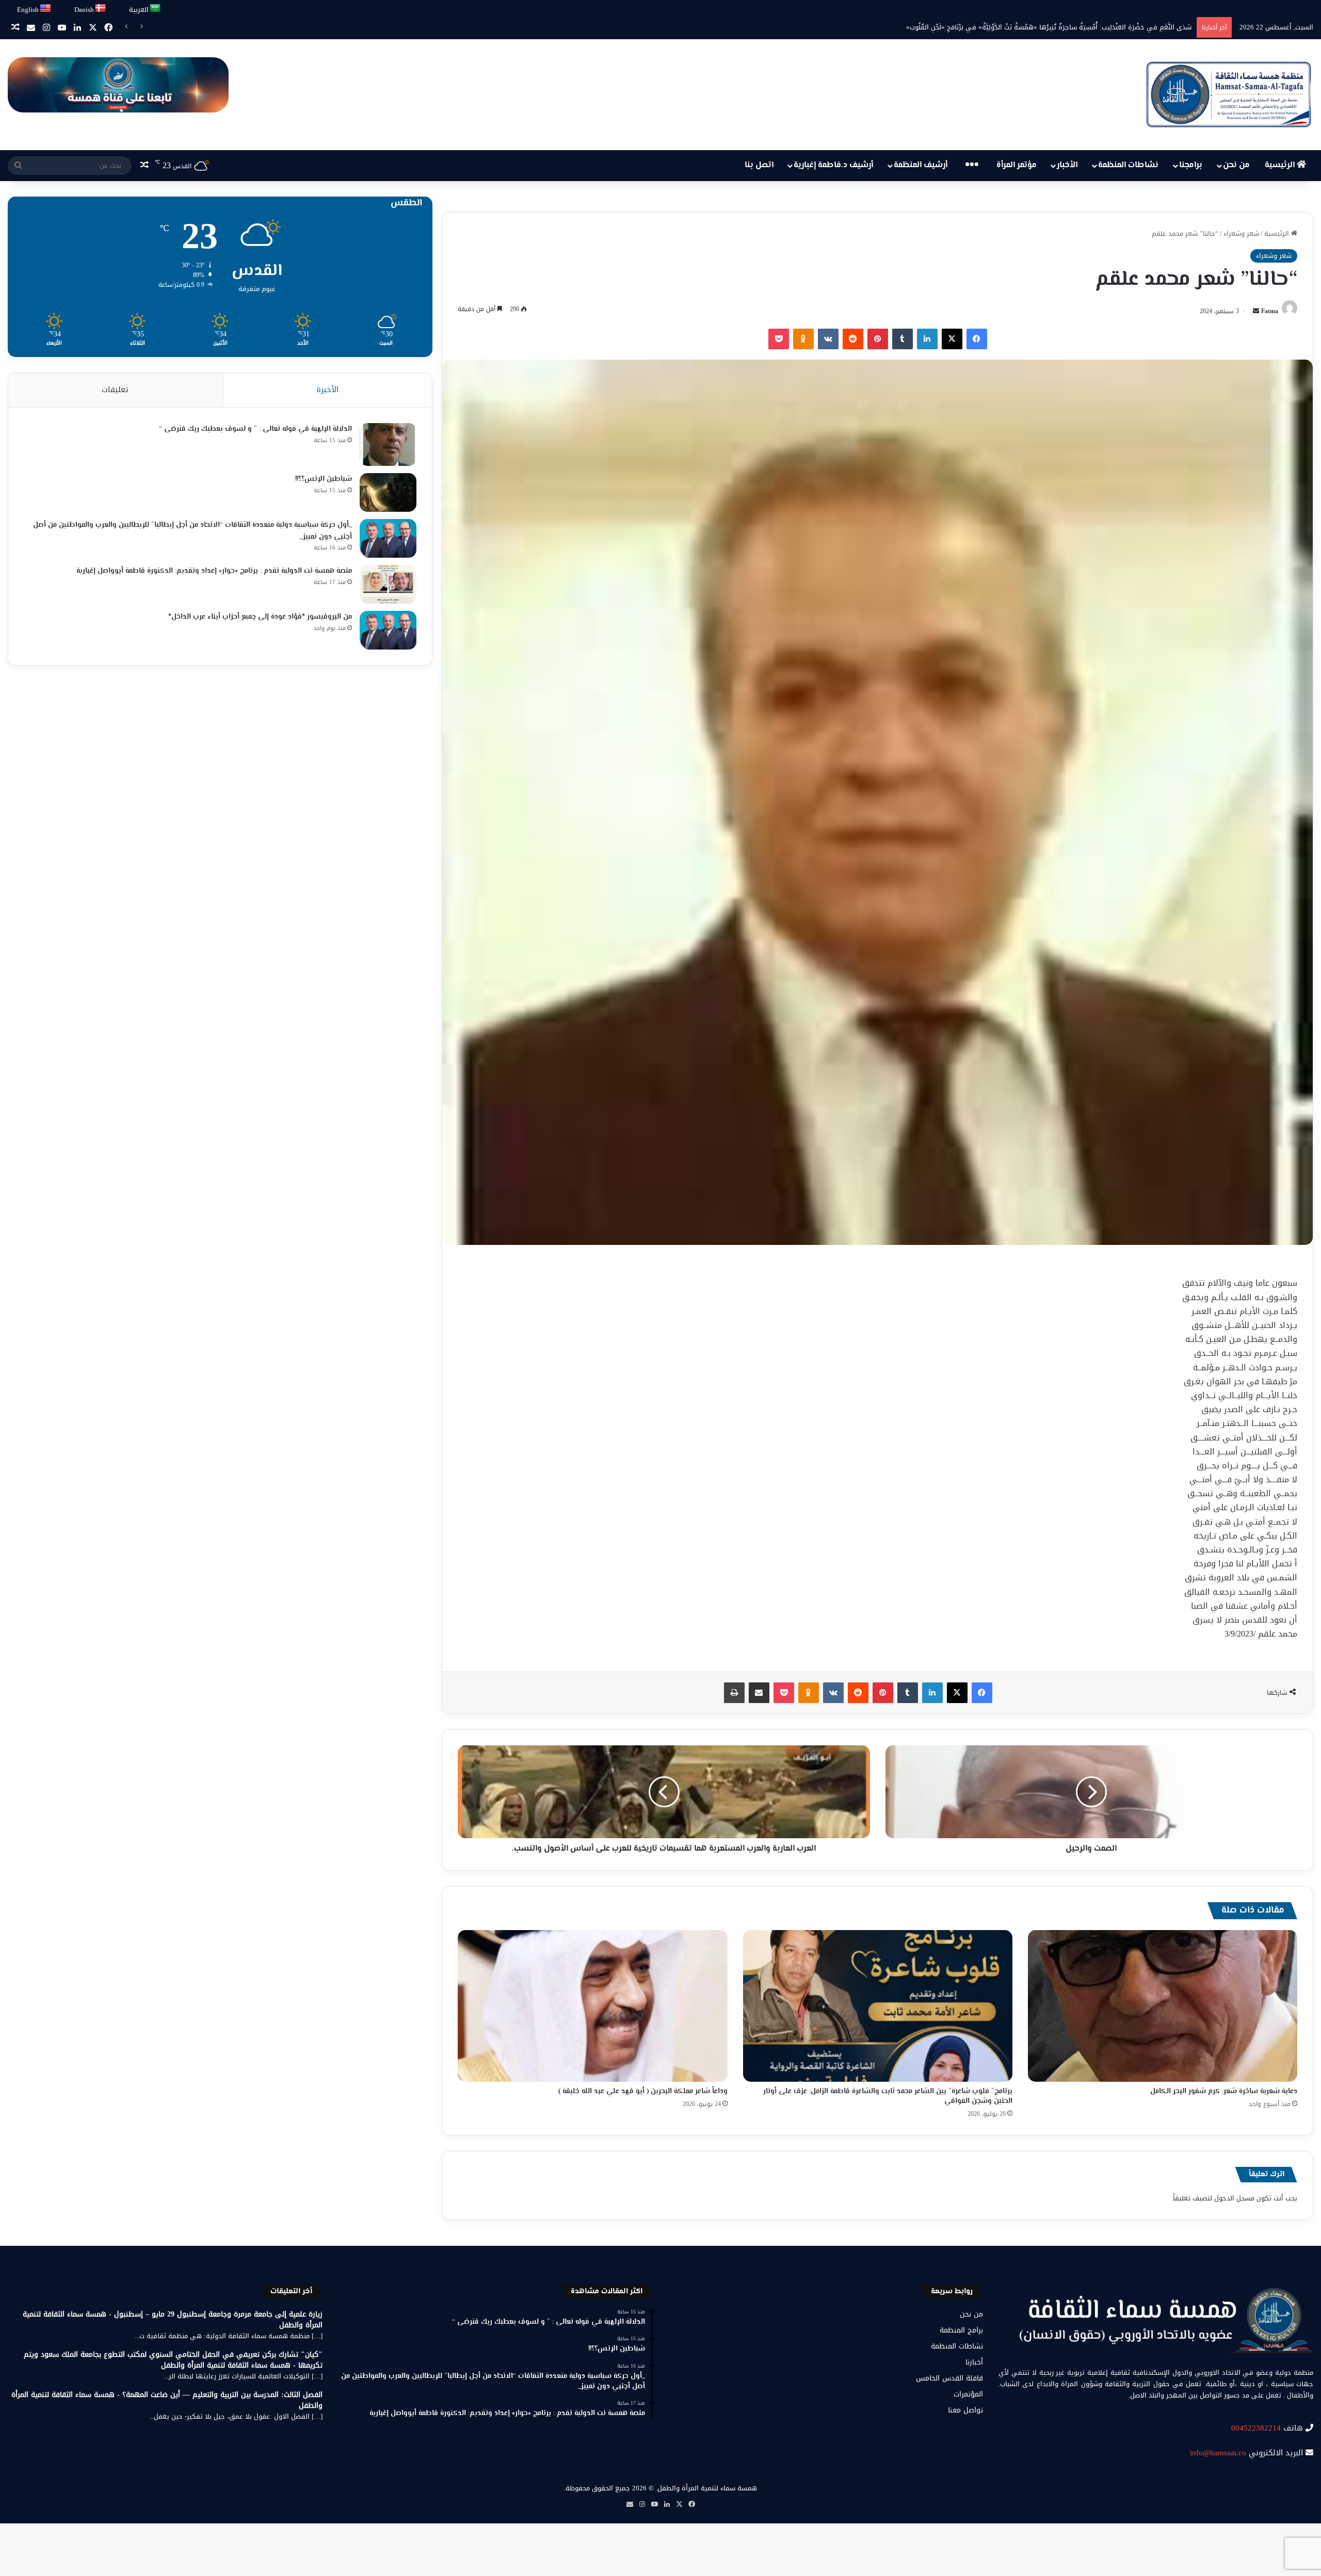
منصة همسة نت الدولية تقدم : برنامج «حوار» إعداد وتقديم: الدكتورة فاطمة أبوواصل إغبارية (214, 571)
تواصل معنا (965, 2410)
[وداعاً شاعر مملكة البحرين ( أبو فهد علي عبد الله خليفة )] (592, 2006)
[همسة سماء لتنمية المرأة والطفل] (1229, 95)
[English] (46, 9)
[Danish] (101, 9)
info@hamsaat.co (1218, 2453)
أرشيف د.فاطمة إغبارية (833, 165)
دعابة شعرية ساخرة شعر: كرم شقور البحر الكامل (1224, 2092)
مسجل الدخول (1234, 2198)
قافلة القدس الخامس (949, 2378)
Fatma (1270, 311)
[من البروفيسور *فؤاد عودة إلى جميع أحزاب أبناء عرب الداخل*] (388, 630)
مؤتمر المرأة (1017, 165)
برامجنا (1191, 165)
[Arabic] (156, 9)
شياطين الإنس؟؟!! (324, 479)
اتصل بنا (759, 165)
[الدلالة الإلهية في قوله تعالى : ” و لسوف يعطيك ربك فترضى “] (388, 444)
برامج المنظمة (961, 2330)
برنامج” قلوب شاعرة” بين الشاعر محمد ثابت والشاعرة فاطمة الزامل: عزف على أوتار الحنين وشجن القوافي (888, 2096)
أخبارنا (974, 2362)
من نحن (1236, 165)
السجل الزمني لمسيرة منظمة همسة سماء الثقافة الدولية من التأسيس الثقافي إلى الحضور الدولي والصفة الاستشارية (1018, 27)
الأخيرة (327, 390)
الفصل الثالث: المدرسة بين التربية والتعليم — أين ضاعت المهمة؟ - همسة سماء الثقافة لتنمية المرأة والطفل (167, 2400)
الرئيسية (1281, 165)
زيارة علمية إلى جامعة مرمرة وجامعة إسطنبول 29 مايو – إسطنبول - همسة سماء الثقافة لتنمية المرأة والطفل (173, 2320)
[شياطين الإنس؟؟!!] (388, 492)
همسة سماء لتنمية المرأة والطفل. (706, 2488)
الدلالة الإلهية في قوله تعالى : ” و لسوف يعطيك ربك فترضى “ (255, 429)
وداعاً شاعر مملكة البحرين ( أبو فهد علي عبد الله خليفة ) (643, 2092)
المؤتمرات (968, 2394)
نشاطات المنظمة (1128, 165)
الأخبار (1067, 165)
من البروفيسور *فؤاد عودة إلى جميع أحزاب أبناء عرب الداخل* (260, 617)
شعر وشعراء (1241, 233)
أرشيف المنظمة (921, 165)
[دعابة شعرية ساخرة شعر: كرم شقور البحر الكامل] (1163, 2006)
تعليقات (115, 390)
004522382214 (1256, 2428)
